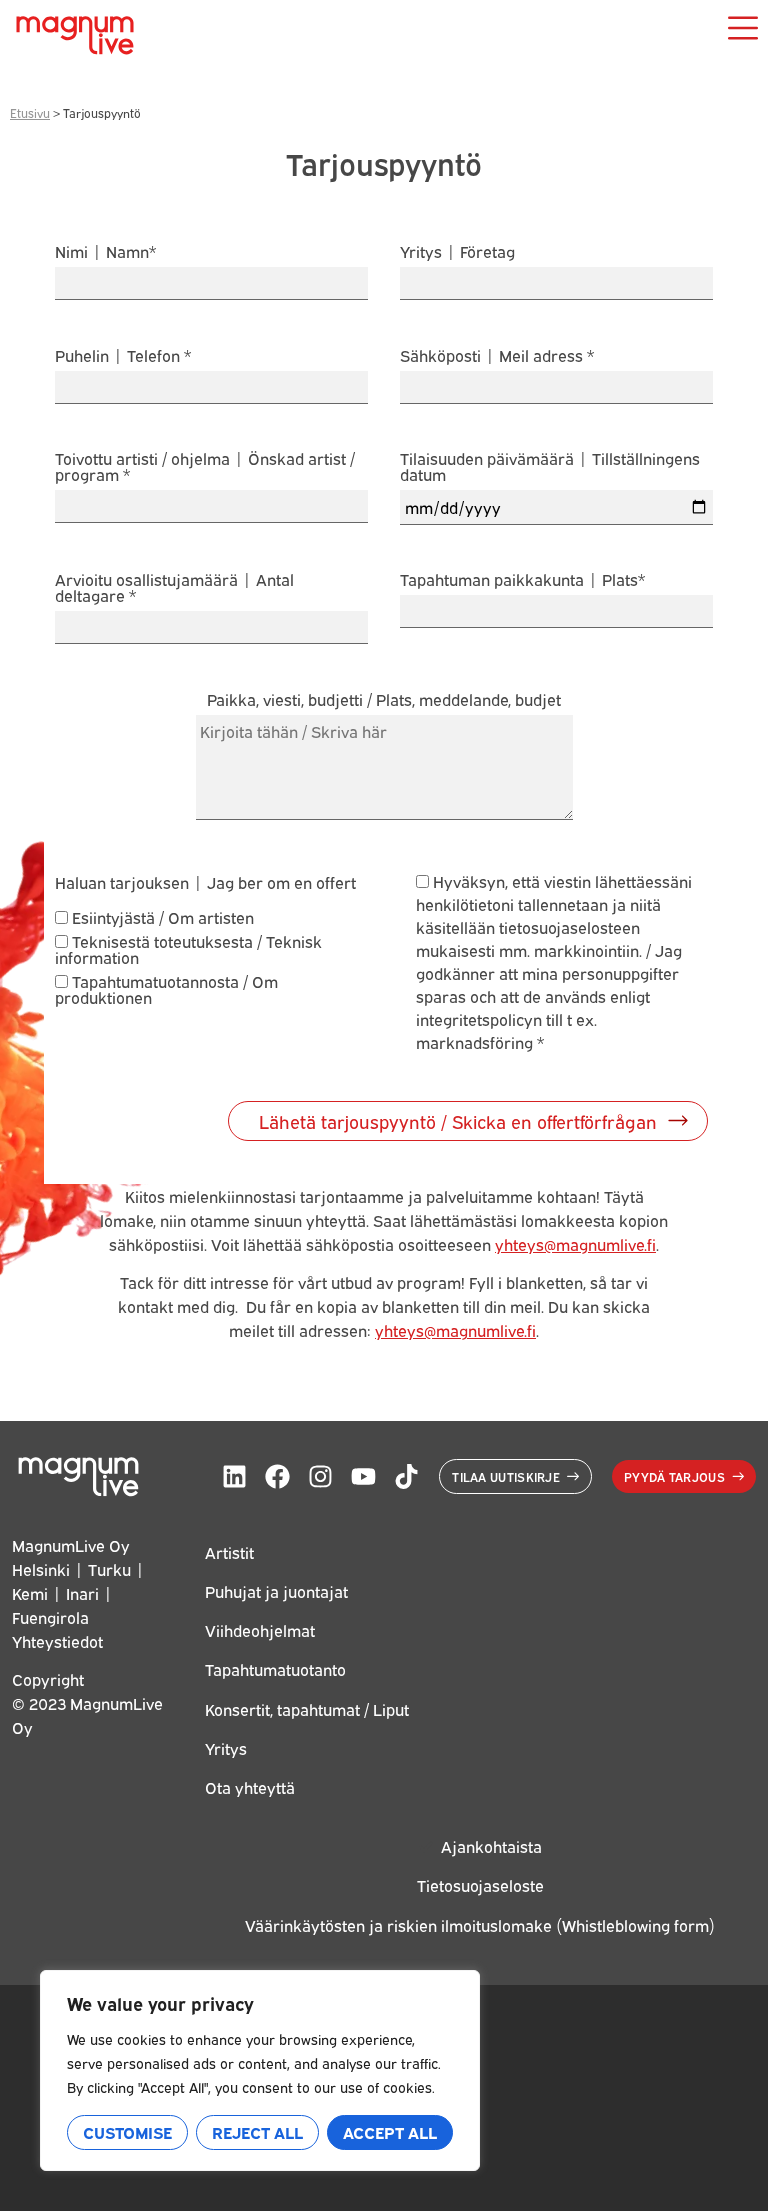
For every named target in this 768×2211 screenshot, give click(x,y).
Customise (127, 2132)
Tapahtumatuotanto (275, 1669)
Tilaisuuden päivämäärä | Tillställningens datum (550, 467)
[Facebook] (277, 1476)
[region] (260, 2070)
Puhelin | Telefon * (123, 356)
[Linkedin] (234, 1476)
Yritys (226, 1748)
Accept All (390, 2132)
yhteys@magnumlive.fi (575, 1244)
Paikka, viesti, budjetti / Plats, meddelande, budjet (384, 700)
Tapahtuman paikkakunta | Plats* (522, 580)
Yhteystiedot (57, 1641)
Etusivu (30, 112)
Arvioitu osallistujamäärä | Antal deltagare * (174, 588)
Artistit (229, 1552)
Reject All (257, 2132)
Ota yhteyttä (250, 1787)
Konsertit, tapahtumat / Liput (307, 1709)
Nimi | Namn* (105, 252)
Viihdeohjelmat (260, 1630)
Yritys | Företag (457, 252)
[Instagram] (320, 1476)
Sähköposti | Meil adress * (497, 356)
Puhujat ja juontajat (276, 1591)
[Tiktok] (406, 1476)
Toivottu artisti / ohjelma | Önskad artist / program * (205, 467)
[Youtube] (363, 1476)
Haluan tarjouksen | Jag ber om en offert (205, 882)
